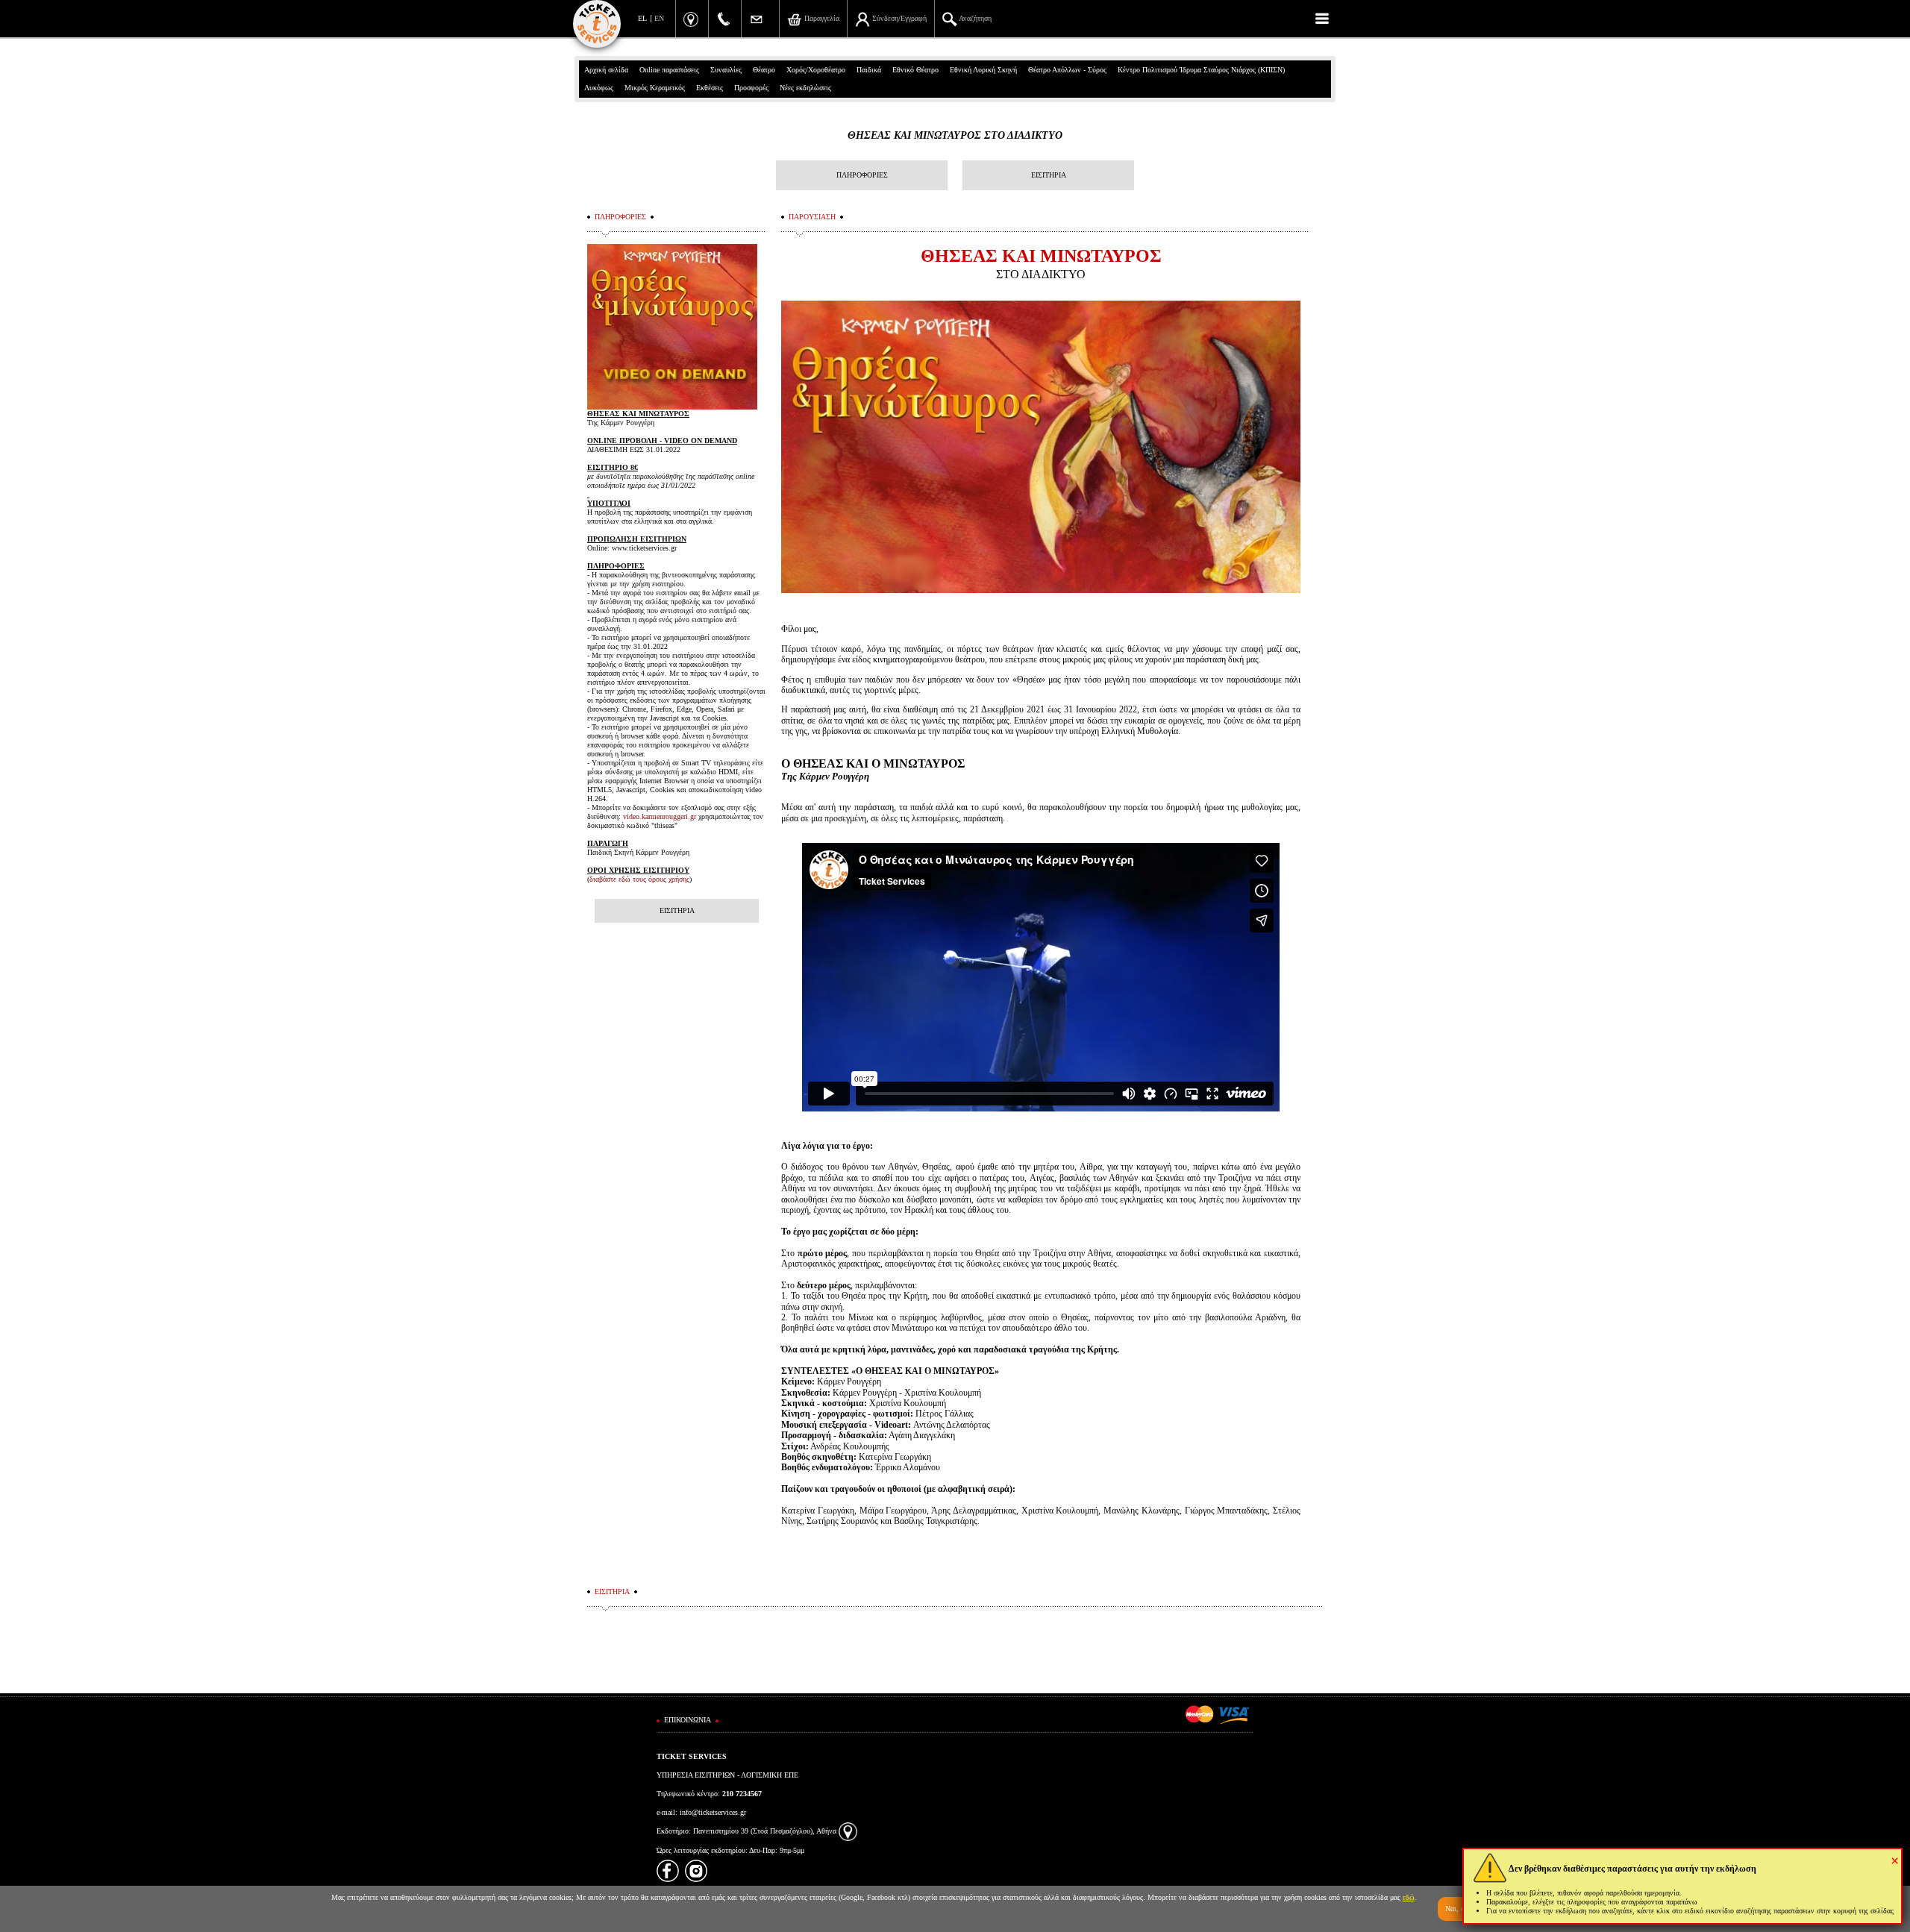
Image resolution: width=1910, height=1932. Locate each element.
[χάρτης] (848, 1831)
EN (659, 18)
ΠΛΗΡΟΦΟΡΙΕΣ (862, 175)
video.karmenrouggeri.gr (660, 816)
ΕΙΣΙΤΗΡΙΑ (1049, 175)
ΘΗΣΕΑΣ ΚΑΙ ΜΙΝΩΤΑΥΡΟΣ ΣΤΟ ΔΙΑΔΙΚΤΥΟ (955, 135)
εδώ (1409, 1897)
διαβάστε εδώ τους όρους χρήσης (639, 879)
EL (642, 18)
